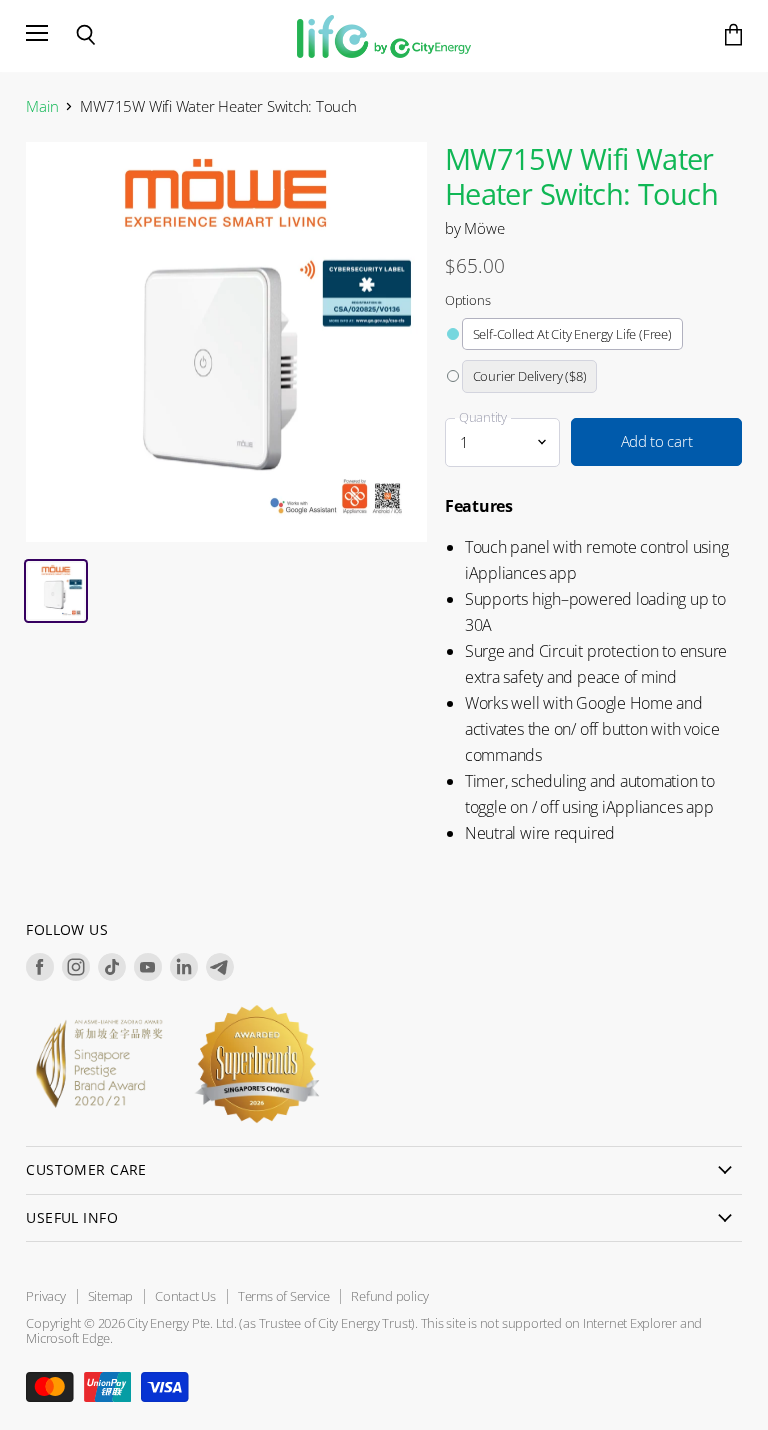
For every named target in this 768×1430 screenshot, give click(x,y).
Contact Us (185, 1296)
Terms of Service (283, 1296)
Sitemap (110, 1296)
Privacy (45, 1296)
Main (42, 106)
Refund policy (389, 1296)
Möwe (484, 228)
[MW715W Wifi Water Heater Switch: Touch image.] (226, 342)
